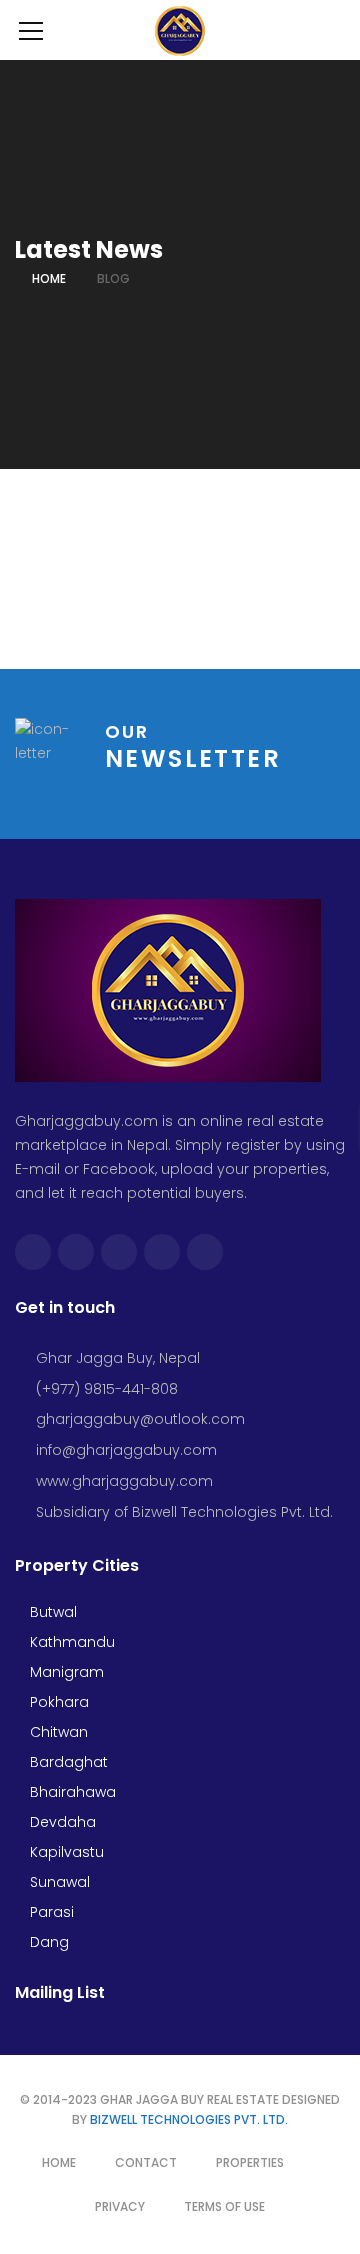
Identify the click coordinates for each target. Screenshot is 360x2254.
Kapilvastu (65, 1852)
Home (49, 278)
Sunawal (58, 1882)
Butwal (51, 1612)
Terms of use (224, 2206)
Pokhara (57, 1702)
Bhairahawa (71, 1792)
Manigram (65, 1672)
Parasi (50, 1912)
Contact (146, 2162)
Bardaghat (67, 1762)
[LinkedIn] (205, 1252)
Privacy (120, 2206)
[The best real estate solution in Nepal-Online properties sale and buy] (180, 30)
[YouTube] (162, 1252)
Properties (250, 2162)
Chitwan (57, 1732)
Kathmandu (70, 1642)
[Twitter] (76, 1252)
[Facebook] (33, 1252)
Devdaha (61, 1822)
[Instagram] (119, 1252)
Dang (47, 1942)
